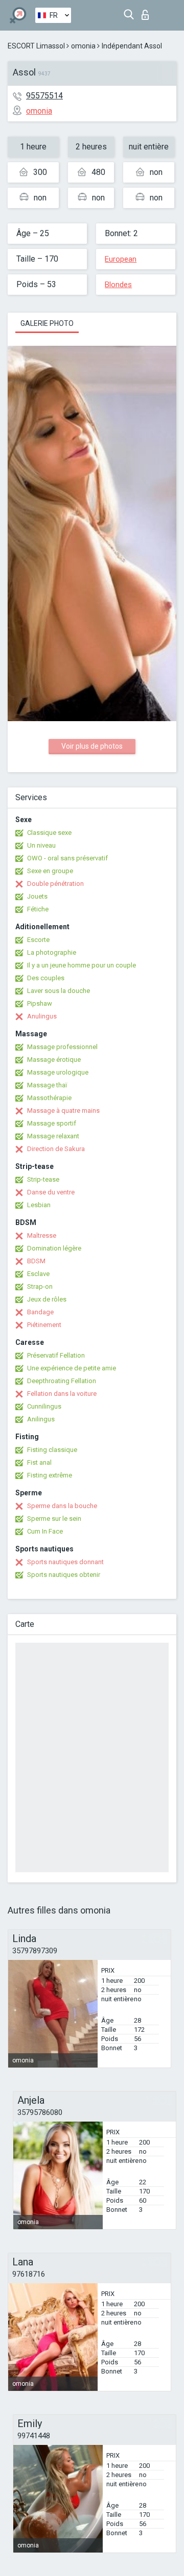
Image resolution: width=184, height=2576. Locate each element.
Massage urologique (58, 1072)
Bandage (40, 1312)
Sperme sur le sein (54, 1519)
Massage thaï (47, 1085)
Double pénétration (55, 884)
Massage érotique (54, 1060)
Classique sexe (49, 833)
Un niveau (41, 845)
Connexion (147, 12)
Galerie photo (47, 323)
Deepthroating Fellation (62, 1381)
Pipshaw (40, 1003)
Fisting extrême (50, 1475)
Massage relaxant (53, 1136)
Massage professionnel (62, 1047)
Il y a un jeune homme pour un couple (82, 965)
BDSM (36, 1261)
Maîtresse (42, 1235)
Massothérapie (49, 1098)
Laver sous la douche (59, 991)
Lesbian (39, 1205)
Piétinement (44, 1325)
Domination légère (54, 1248)
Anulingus (42, 1016)
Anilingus (41, 1419)
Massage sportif (52, 1123)
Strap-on (40, 1286)
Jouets (37, 896)
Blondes (118, 285)
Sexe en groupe (50, 871)
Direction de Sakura (56, 1149)
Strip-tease (43, 1179)
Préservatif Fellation (56, 1355)
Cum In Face (45, 1531)
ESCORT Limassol (36, 46)
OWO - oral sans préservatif (67, 858)
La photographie (52, 952)
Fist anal (39, 1462)
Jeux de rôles (47, 1299)
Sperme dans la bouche (62, 1506)
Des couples (46, 978)
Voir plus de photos (92, 746)
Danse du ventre (51, 1192)
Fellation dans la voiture (62, 1394)
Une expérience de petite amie (72, 1368)
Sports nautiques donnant (65, 1562)
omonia (83, 46)
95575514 (44, 96)
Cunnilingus (44, 1406)
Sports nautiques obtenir (64, 1575)
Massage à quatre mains (63, 1111)
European (121, 259)
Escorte (38, 940)
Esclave (38, 1274)
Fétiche (38, 909)
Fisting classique (52, 1450)
